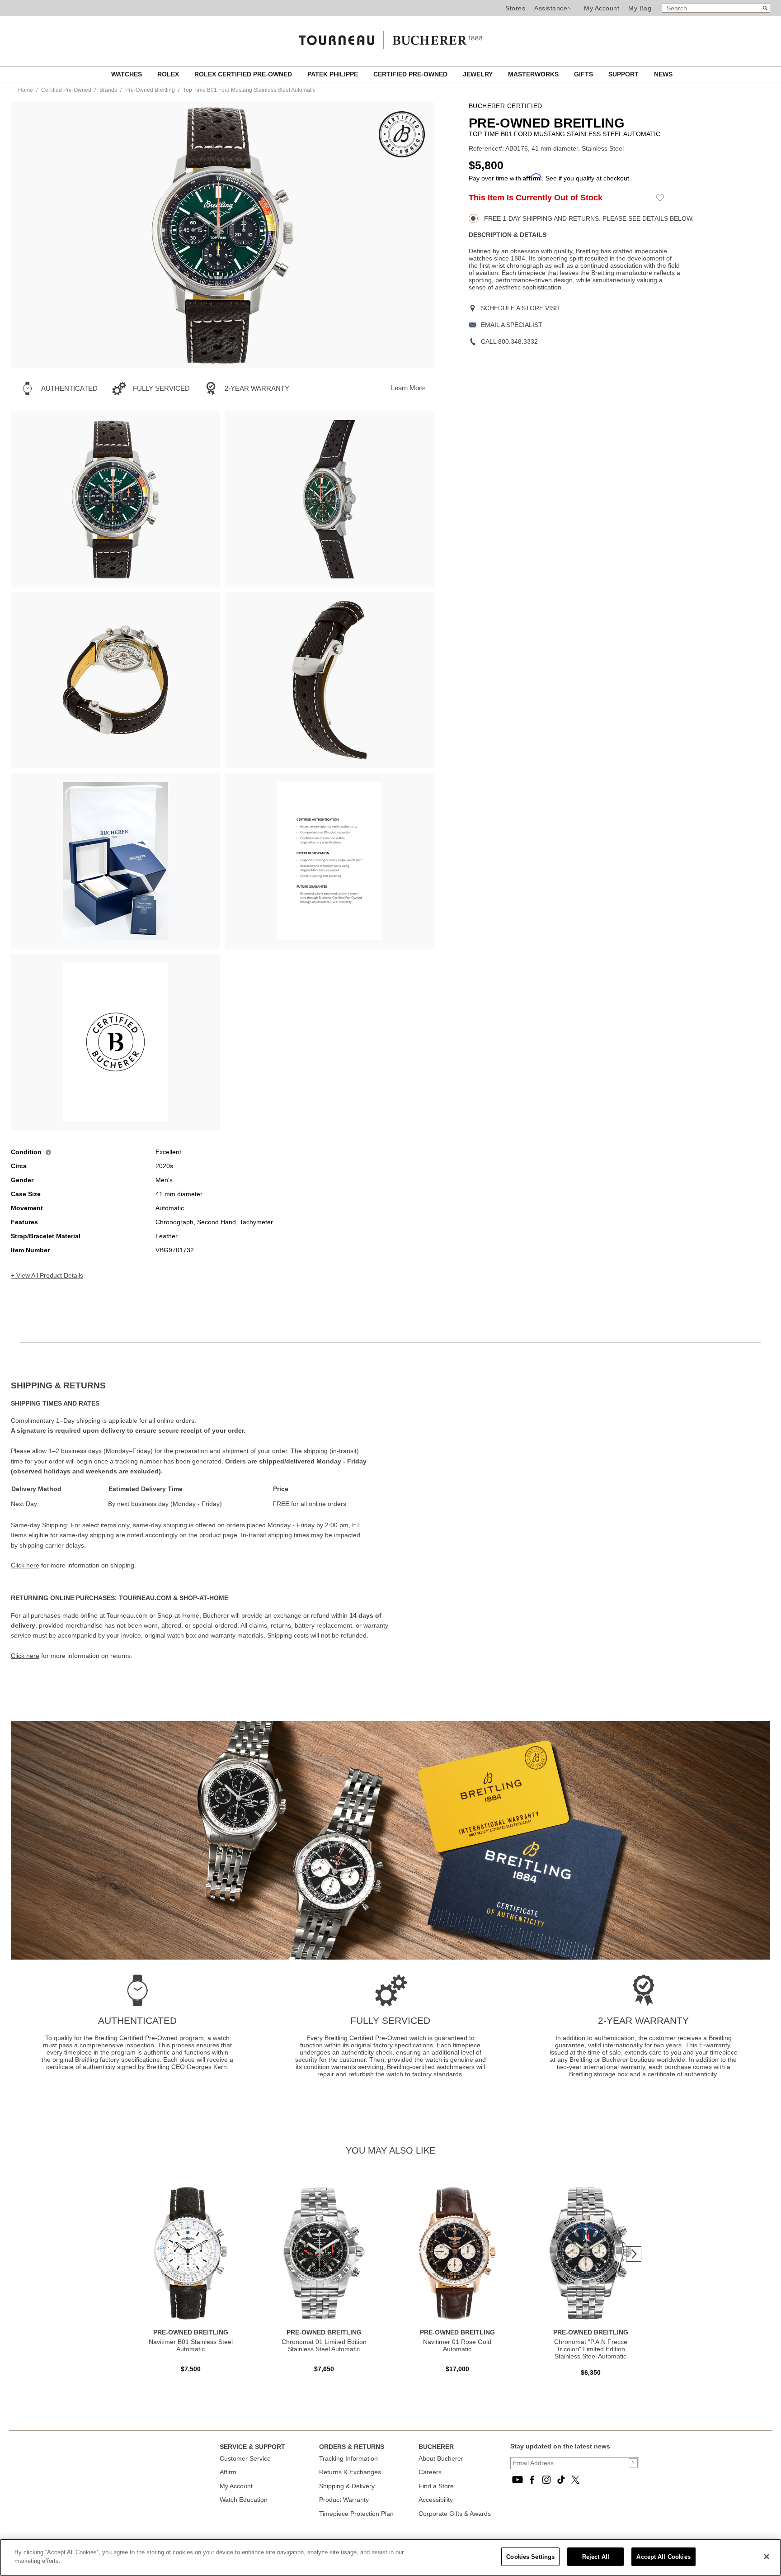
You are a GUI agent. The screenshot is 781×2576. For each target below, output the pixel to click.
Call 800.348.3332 (509, 341)
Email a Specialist (512, 325)
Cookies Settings (530, 2557)
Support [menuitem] (624, 74)
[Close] (767, 2557)
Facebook (532, 2480)
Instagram (546, 2480)
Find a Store (436, 2486)
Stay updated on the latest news (560, 2446)
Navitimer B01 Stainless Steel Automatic (191, 2345)
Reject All (596, 2557)
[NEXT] (411, 235)
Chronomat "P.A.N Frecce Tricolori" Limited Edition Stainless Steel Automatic (591, 2349)
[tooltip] (48, 1152)
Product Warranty (344, 2500)
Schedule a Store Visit (521, 308)
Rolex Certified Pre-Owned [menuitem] (244, 74)
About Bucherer (441, 2458)
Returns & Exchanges (350, 2472)
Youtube (518, 2480)
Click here (25, 1565)
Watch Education (244, 2500)
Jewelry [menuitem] (479, 74)
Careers (430, 2472)
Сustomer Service (245, 2458)
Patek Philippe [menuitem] (334, 74)
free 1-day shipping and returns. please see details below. (588, 218)
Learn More (408, 388)
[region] (390, 2557)
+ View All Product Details (47, 1275)
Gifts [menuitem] (584, 74)
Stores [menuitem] (515, 8)
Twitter (575, 2480)
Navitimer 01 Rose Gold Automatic (457, 2345)
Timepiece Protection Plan (356, 2514)
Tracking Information (348, 2458)
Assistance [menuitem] (551, 8)
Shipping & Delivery (347, 2486)
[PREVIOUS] (33, 235)
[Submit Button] (633, 2463)
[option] (115, 499)
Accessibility (436, 2500)
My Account (602, 8)
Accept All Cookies (663, 2557)
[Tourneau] (390, 37)
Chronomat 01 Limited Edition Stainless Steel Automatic (324, 2345)
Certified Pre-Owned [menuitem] (411, 74)
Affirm (228, 2472)
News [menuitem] (663, 74)
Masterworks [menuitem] (534, 74)
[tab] (201, 1386)
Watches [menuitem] (127, 74)
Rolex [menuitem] (169, 74)
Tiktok (561, 2480)
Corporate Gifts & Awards (455, 2514)
